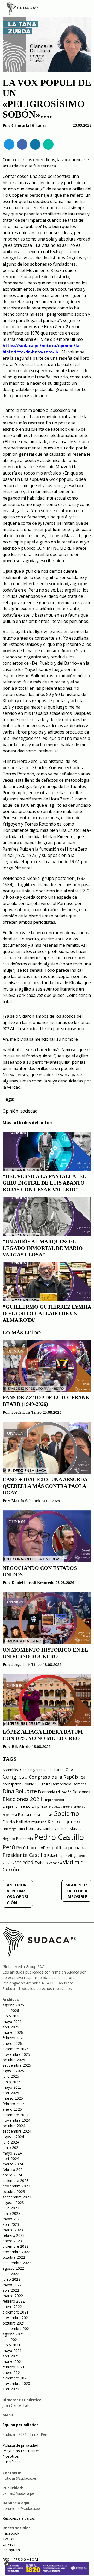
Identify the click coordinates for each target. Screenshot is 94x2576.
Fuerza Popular (41, 1815)
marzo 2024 (13, 2164)
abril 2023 (11, 2224)
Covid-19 (30, 1784)
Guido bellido (16, 1822)
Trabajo (41, 1863)
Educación (64, 1792)
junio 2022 (11, 2279)
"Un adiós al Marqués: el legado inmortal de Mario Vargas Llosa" (43, 1248)
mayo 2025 (12, 2087)
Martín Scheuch (26, 1501)
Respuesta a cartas (19, 2518)
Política (45, 1848)
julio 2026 (11, 2010)
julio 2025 (11, 2076)
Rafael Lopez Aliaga (62, 1856)
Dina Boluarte (20, 1791)
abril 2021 (11, 2356)
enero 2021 (12, 2372)
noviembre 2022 (16, 2252)
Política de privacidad (20, 2445)
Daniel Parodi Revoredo (33, 1582)
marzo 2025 (13, 2098)
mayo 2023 (12, 2219)
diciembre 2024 (16, 2115)
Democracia (61, 1784)
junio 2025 (11, 2082)
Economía (46, 1792)
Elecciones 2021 (23, 1799)
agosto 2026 (13, 2005)
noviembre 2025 (16, 2054)
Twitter (9, 2539)
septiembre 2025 (17, 2065)
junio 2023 (11, 2213)
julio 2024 (11, 2142)
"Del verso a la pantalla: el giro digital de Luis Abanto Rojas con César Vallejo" (44, 1183)
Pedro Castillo (59, 1837)
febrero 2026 (14, 2038)
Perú (9, 1847)
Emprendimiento (17, 1806)
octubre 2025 (14, 2060)
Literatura (34, 1828)
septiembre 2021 (17, 2329)
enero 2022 (12, 2307)
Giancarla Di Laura (29, 125)
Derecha (80, 1784)
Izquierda (39, 1822)
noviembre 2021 (16, 2318)
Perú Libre (27, 1848)
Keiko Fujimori (64, 1822)
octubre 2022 (14, 2257)
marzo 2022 (13, 2296)
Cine (69, 1769)
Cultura (44, 1784)
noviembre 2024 (16, 2120)
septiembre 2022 (17, 2263)
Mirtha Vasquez (56, 1829)
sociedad (29, 1111)
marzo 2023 (13, 2230)
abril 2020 (11, 2389)
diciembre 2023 (16, 2180)
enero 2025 (12, 2109)
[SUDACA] (22, 9)
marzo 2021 (13, 2361)
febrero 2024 (14, 2170)
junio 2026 (11, 2016)
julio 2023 (11, 2208)
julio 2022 (11, 2274)
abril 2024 (11, 2159)
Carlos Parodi (54, 1770)
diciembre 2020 (16, 2378)
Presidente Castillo (24, 1855)
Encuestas (55, 1807)
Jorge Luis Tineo (27, 1412)
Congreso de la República (57, 1777)
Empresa (39, 1806)
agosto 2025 (13, 2071)
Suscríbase (12, 2462)
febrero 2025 (14, 2104)
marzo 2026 (13, 2032)
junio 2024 (11, 2148)
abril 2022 (11, 2290)
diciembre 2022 (16, 2246)
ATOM (32, 2559)
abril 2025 (11, 2093)
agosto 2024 (13, 2137)
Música (75, 1828)
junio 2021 (11, 2345)
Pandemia (25, 1839)
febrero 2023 (14, 2235)
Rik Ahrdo (21, 1746)
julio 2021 (11, 2340)
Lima (21, 1829)
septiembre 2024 (17, 2131)
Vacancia (55, 1863)
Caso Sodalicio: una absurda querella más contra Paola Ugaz (45, 1486)
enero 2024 (12, 2175)
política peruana (69, 1848)
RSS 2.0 (20, 2559)
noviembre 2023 (16, 2186)
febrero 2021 (14, 2367)
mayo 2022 (12, 2285)
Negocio (9, 1839)
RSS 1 (8, 2559)
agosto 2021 (13, 2334)
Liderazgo (10, 1829)
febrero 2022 (14, 2301)
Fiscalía (23, 1815)
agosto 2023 (13, 2202)
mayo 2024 (12, 2153)
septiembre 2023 (17, 2197)
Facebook (11, 2533)
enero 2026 (12, 2043)
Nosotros (11, 2456)
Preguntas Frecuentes (21, 2451)
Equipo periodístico (21, 2425)
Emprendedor (54, 1800)
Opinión (10, 1111)
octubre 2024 (14, 2126)
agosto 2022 (13, 2268)
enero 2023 (12, 2241)
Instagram (11, 2550)
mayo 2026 (12, 2021)
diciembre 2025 (16, 2049)
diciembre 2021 (16, 2312)
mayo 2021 (12, 2350)
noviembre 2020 (16, 2383)
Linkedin (10, 2544)
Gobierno (66, 1814)
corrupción (12, 1784)
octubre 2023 (14, 2191)
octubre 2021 (14, 2323)
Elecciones (81, 1792)
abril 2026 (11, 2027)
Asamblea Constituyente (23, 1770)
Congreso (15, 1776)
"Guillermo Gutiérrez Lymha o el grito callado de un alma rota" (47, 1313)
